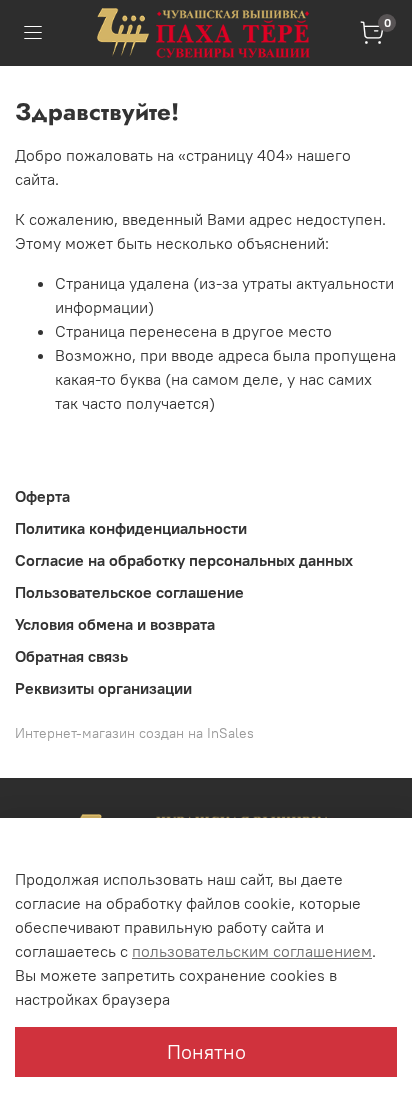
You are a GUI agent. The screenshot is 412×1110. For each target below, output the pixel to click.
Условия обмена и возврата (115, 624)
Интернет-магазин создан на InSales (134, 733)
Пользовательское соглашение (129, 592)
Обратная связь (71, 656)
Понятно (206, 1051)
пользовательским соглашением (252, 951)
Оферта (42, 496)
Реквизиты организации (103, 688)
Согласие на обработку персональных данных (184, 560)
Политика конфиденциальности (131, 528)
